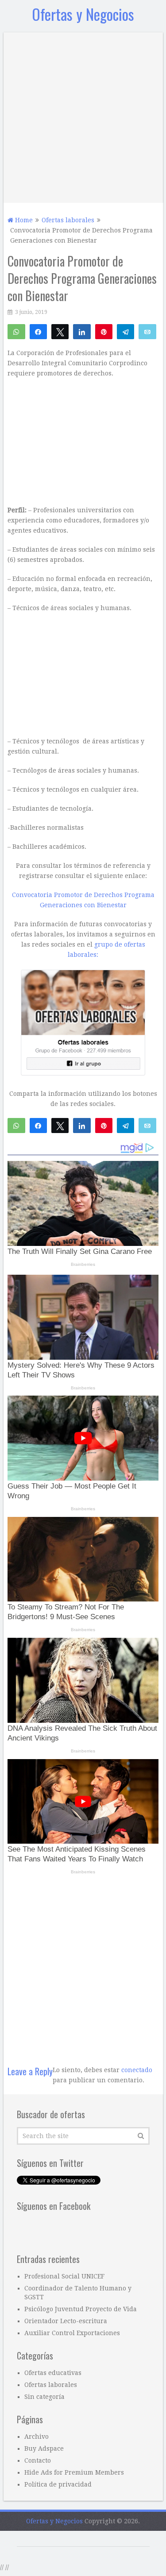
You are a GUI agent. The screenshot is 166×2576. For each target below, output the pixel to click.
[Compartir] (38, 331)
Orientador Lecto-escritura (66, 2321)
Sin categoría (44, 2397)
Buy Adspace (44, 2448)
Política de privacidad (58, 2484)
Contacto (38, 2460)
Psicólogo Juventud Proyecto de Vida (81, 2309)
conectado (137, 2070)
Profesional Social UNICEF (64, 2276)
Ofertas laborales (51, 2385)
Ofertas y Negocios (83, 14)
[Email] (147, 331)
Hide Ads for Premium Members (74, 2472)
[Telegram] (125, 331)
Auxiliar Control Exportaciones (72, 2333)
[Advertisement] (83, 115)
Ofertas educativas (53, 2373)
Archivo (37, 2437)
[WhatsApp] (16, 331)
